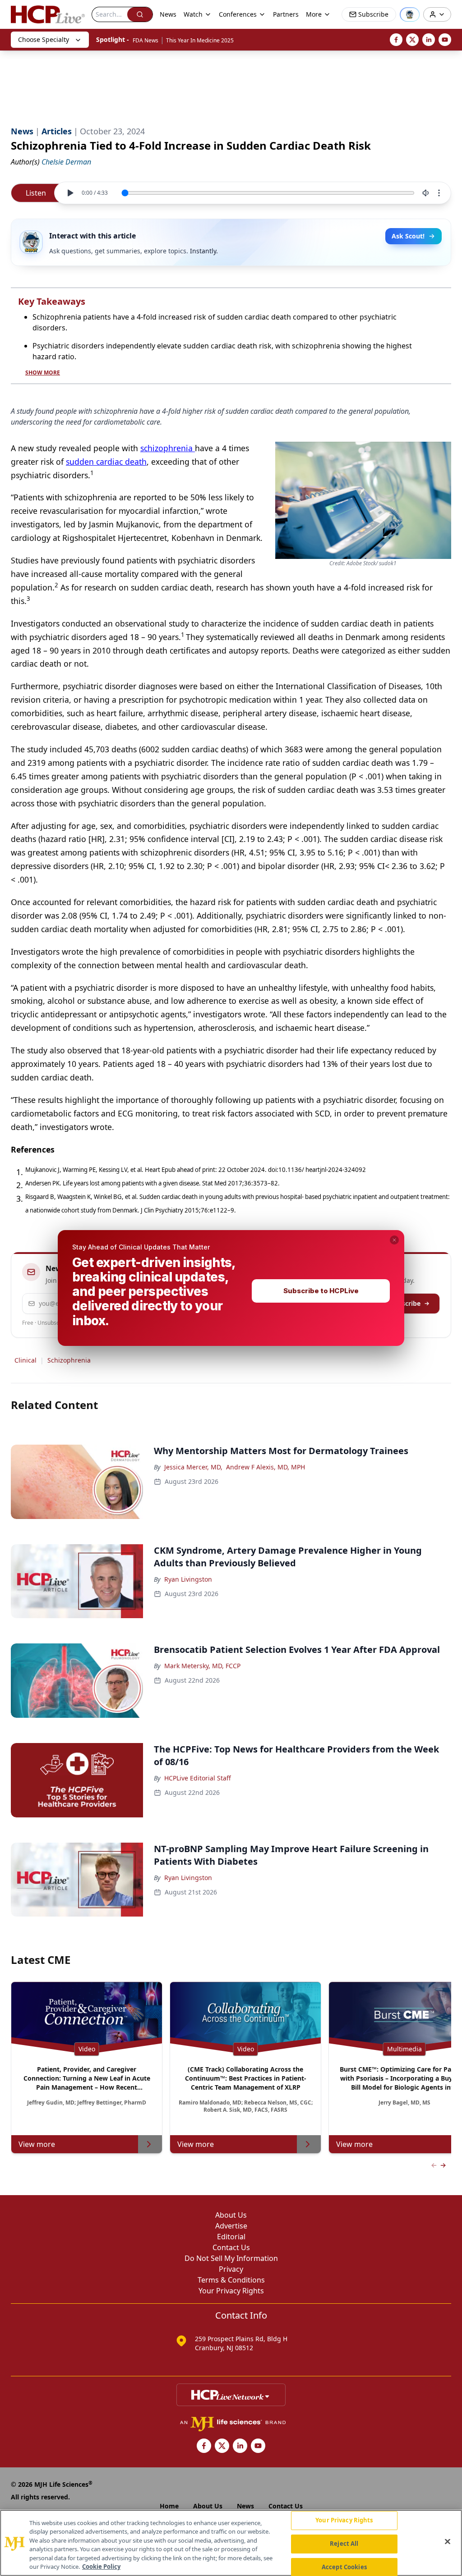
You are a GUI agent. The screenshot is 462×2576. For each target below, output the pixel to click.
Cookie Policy (101, 2567)
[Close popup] (394, 1240)
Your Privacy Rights (344, 2521)
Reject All (344, 2544)
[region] (231, 2543)
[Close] (448, 2542)
